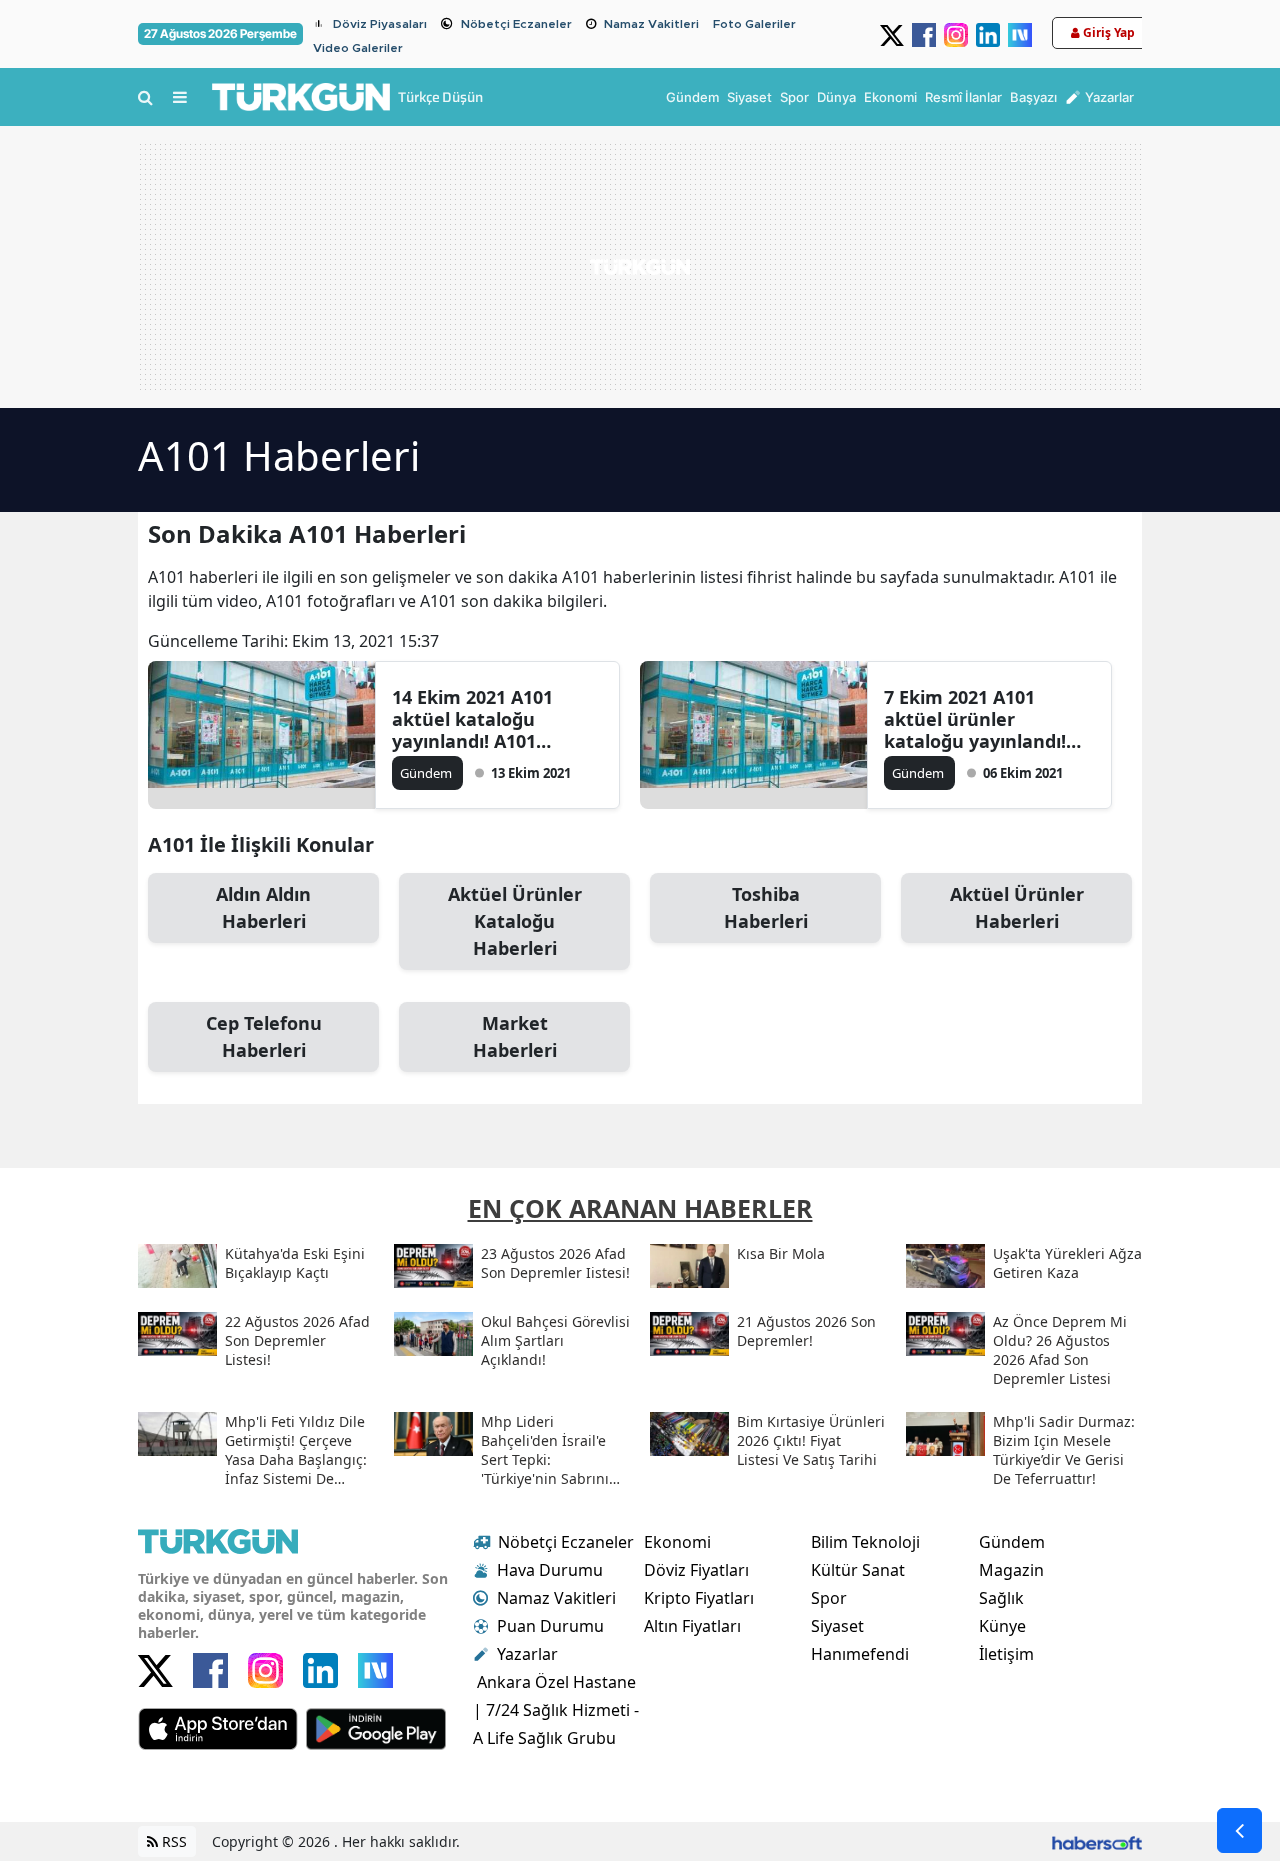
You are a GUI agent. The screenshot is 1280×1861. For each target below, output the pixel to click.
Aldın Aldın (263, 907)
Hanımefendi (860, 1654)
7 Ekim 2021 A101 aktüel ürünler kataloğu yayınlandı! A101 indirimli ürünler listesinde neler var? (981, 719)
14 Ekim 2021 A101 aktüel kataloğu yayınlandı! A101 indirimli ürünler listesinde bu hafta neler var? (476, 719)
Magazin (1011, 1570)
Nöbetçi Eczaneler (516, 24)
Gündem (1012, 1542)
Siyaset (837, 1626)
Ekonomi (677, 1542)
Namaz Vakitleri (651, 24)
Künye (1002, 1626)
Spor (829, 1598)
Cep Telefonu (264, 1036)
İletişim (1006, 1654)
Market (515, 1036)
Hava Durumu (550, 1570)
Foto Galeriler (754, 24)
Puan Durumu (550, 1626)
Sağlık (1001, 1598)
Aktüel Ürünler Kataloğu (515, 921)
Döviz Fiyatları (696, 1570)
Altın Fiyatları (692, 1626)
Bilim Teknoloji (865, 1542)
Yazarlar (527, 1654)
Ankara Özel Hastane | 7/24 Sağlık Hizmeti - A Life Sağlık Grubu (556, 1710)
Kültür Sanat (858, 1570)
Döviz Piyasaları (380, 24)
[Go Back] (1239, 1830)
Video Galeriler (358, 48)
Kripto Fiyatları (699, 1598)
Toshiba (766, 907)
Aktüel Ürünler (1017, 907)
